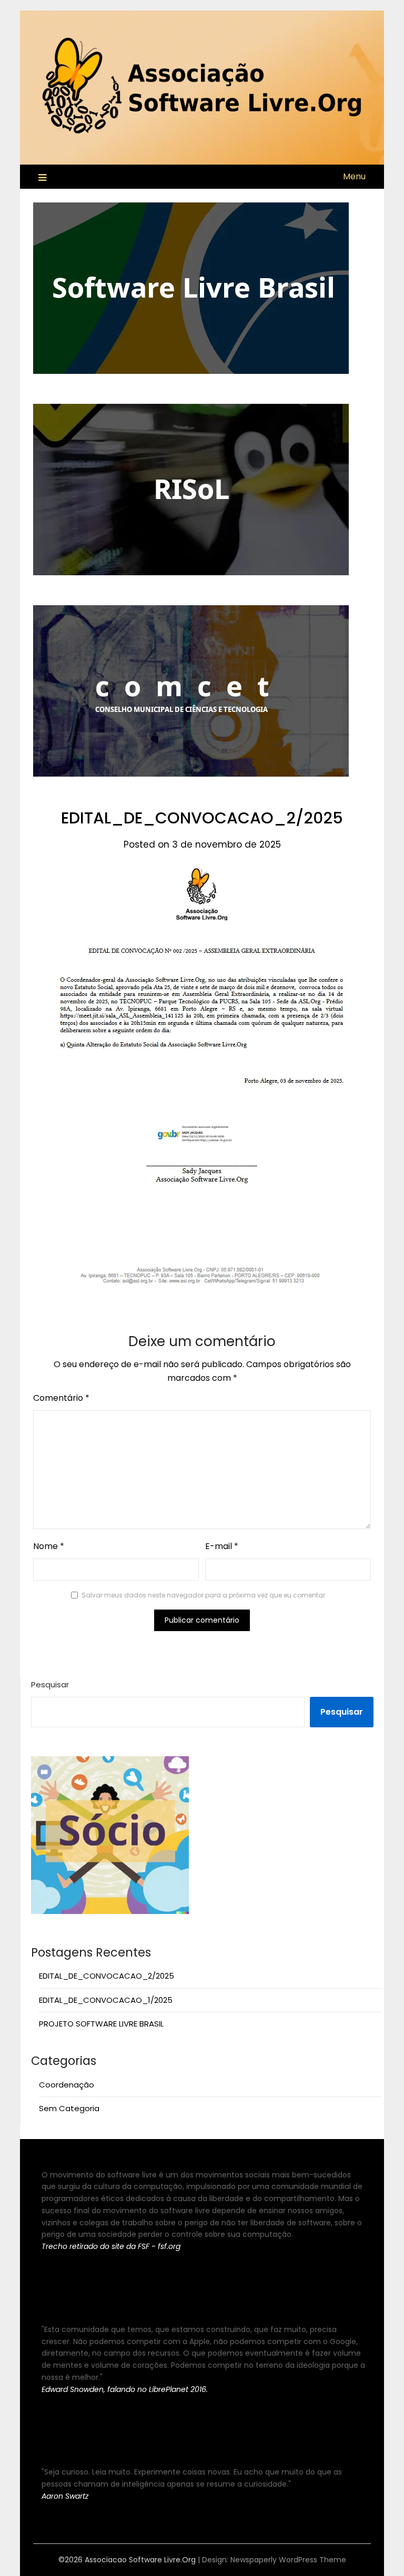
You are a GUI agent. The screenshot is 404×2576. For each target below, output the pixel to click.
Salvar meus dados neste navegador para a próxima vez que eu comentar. (204, 1595)
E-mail (222, 1546)
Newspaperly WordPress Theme (288, 2560)
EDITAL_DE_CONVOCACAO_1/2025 (106, 2000)
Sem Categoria (69, 2108)
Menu (354, 176)
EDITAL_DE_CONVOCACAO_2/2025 (107, 1976)
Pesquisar (50, 1684)
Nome (49, 1546)
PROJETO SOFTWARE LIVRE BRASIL (101, 2024)
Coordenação (67, 2085)
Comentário (61, 1398)
